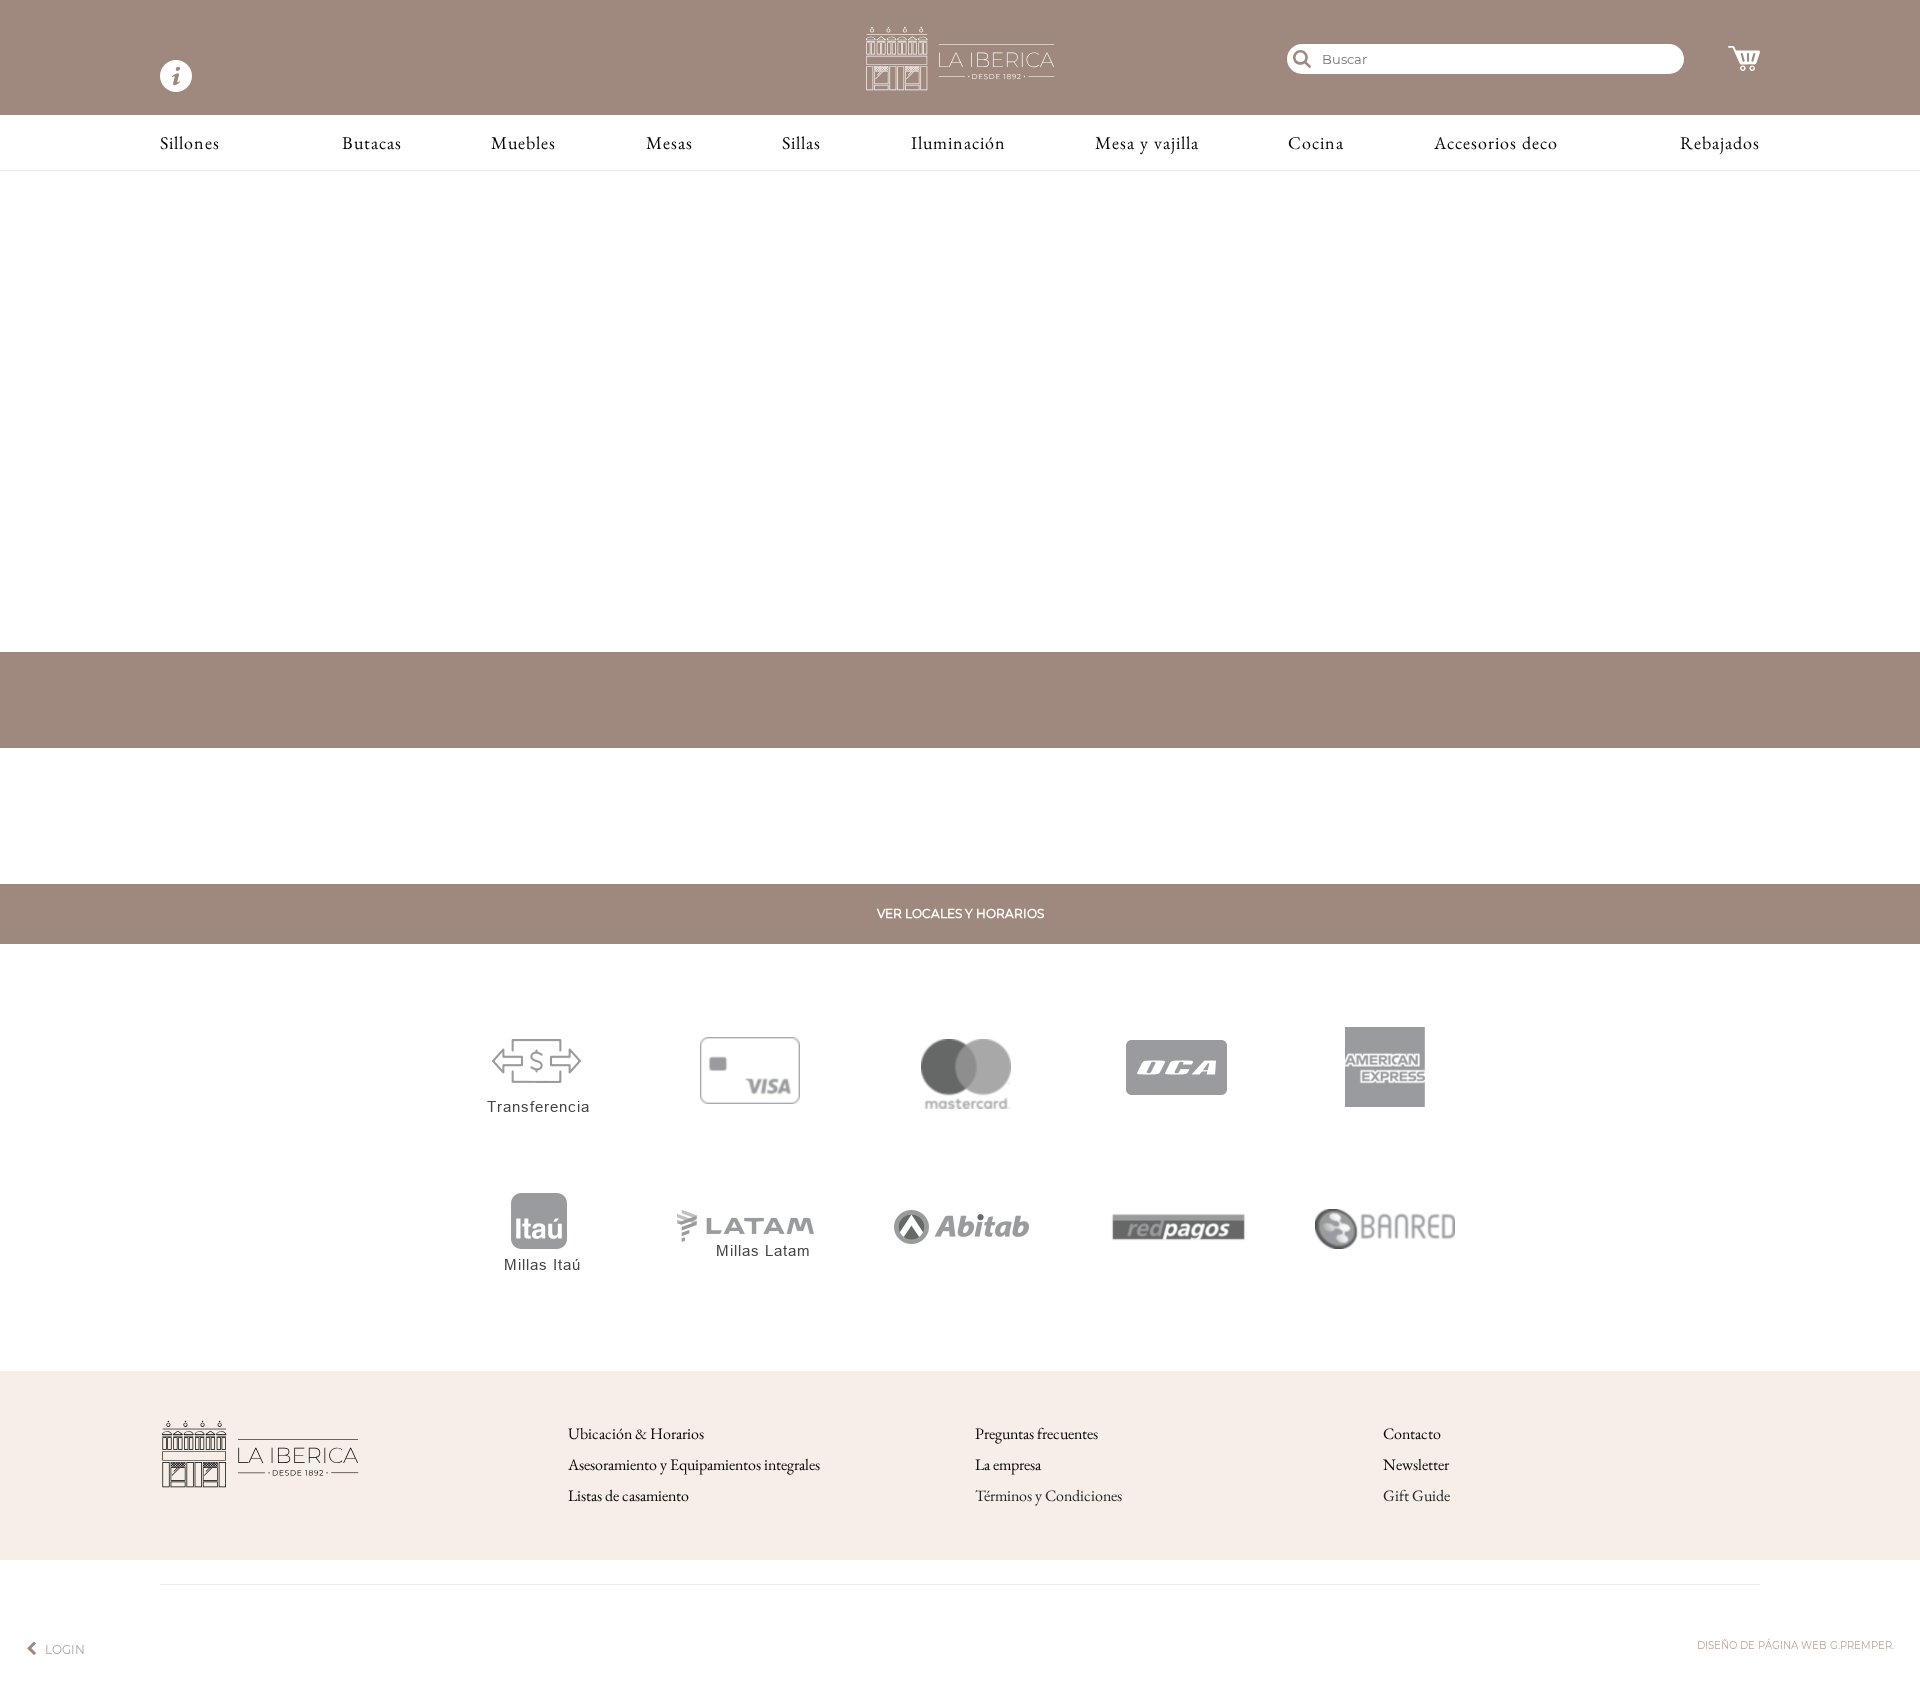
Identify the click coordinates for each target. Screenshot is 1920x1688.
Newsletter (1416, 1464)
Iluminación (958, 142)
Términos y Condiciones (1048, 1495)
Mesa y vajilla (1147, 142)
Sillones (190, 142)
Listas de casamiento (628, 1495)
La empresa (1008, 1464)
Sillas (801, 142)
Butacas (372, 142)
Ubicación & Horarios (636, 1433)
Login (65, 1649)
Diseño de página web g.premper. (1795, 1645)
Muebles (523, 142)
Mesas (669, 142)
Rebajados (1720, 142)
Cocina (1316, 142)
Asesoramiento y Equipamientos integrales (694, 1464)
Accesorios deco (1496, 142)
